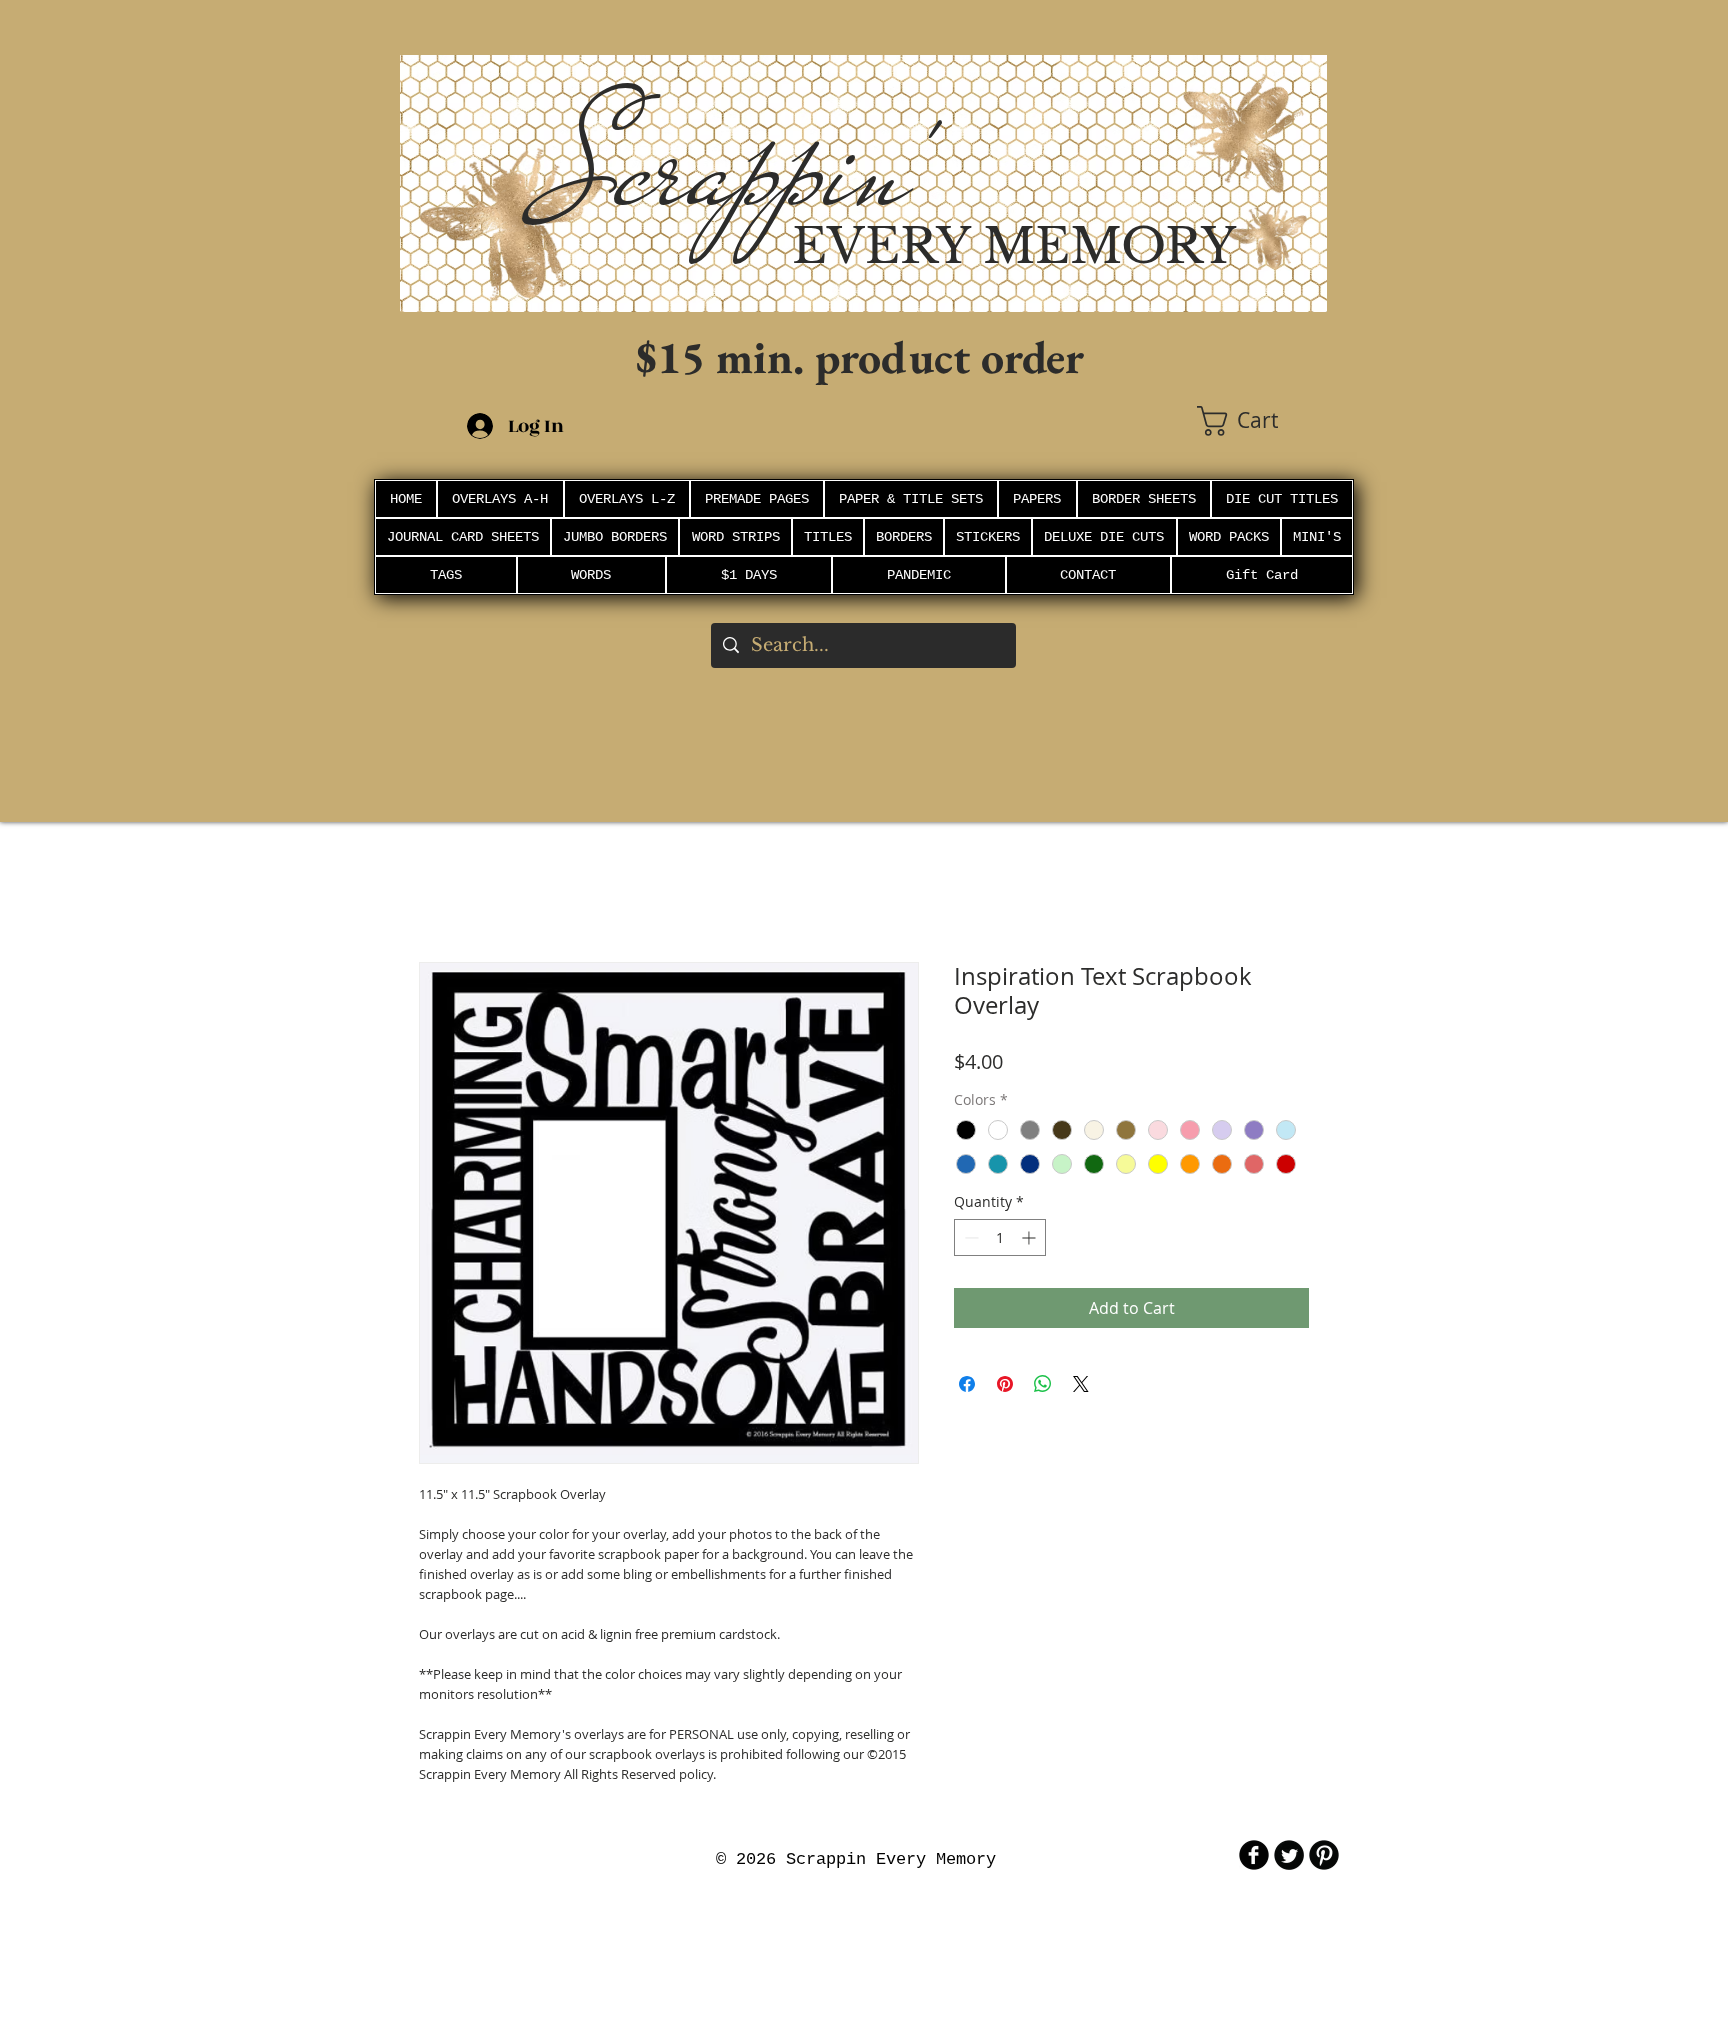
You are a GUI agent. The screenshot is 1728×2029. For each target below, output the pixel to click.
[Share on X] (1081, 1384)
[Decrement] (969, 1237)
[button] (1262, 421)
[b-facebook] (1254, 1855)
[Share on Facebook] (967, 1384)
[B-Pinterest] (1324, 1855)
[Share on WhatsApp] (1043, 1384)
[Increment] (1030, 1237)
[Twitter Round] (1289, 1855)
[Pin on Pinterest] (1005, 1384)
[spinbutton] (1000, 1237)
